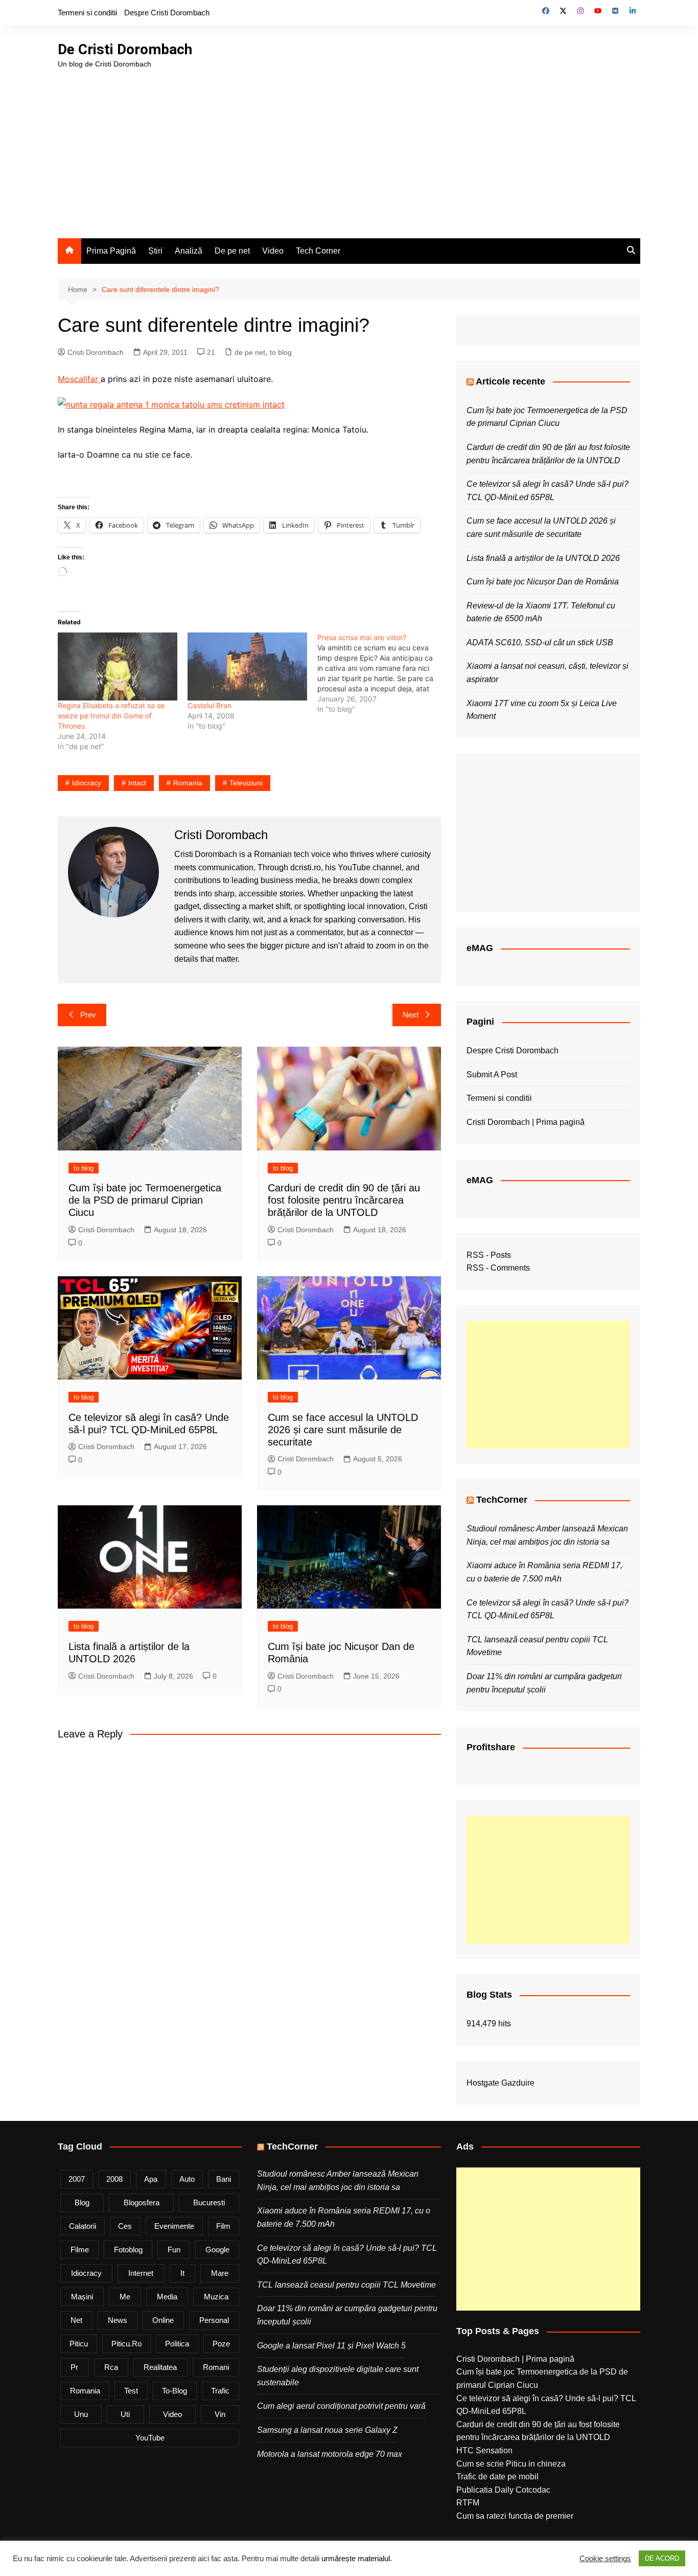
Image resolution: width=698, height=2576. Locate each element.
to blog (281, 352)
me (125, 2297)
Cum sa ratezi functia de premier (515, 2516)
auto (187, 2179)
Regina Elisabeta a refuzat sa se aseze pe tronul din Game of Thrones (111, 716)
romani (216, 2367)
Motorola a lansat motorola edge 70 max (330, 2454)
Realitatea (160, 2367)
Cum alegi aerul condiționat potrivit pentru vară (341, 2406)
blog (82, 2202)
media (167, 2297)
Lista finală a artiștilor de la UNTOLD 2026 (543, 558)
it (182, 2273)
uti (125, 2414)
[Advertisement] (349, 146)
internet (141, 2273)
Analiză (189, 251)
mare (220, 2273)
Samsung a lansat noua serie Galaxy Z (327, 2430)
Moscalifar (79, 379)
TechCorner (502, 1500)
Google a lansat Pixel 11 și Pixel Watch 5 (331, 2346)
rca (111, 2367)
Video (273, 251)
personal (214, 2320)
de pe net (250, 352)
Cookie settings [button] (605, 2559)
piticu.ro (126, 2344)
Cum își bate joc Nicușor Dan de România (543, 582)
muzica (216, 2297)
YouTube (150, 2438)
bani (224, 2179)
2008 (114, 2179)
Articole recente (510, 381)
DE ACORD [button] (662, 2558)
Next (411, 1015)
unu (81, 2414)
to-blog (175, 2391)
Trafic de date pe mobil (497, 2477)
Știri (155, 251)
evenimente (174, 2226)
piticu (79, 2344)
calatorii (83, 2226)
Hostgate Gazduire (501, 2083)
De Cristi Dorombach (125, 49)
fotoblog (128, 2250)
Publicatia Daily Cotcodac (503, 2490)
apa (151, 2179)
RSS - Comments (498, 1268)
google (217, 2250)
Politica (177, 2344)
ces (125, 2226)
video (172, 2414)
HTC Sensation (484, 2450)
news (118, 2320)
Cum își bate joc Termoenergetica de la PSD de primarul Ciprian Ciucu (145, 1200)
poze (221, 2344)
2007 (77, 2179)
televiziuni (246, 783)
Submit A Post (492, 1075)
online (163, 2320)
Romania (188, 783)
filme (80, 2250)
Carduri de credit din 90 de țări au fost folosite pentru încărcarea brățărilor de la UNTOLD (344, 1200)
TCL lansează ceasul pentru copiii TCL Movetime (346, 2285)
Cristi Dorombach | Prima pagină (526, 1122)
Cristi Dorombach (96, 352)
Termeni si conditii (87, 13)
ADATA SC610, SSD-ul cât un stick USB (540, 642)
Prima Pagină (111, 251)
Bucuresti (209, 2202)
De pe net (232, 251)
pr (74, 2367)
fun (174, 2250)
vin (220, 2414)
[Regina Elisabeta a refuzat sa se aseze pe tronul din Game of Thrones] (118, 667)
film (223, 2226)
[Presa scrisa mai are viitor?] (382, 673)
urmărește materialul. (357, 2559)
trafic (220, 2391)
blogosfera (142, 2202)
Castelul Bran (210, 705)
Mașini (82, 2297)
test (131, 2391)
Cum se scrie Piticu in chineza (511, 2464)
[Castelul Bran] (247, 667)
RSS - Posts (489, 1255)
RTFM (468, 2503)
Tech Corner (318, 251)
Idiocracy (87, 783)
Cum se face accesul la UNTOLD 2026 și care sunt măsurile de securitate (343, 1430)
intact (137, 783)
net (76, 2320)
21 (211, 352)
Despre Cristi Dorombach (167, 13)
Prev (88, 1015)
